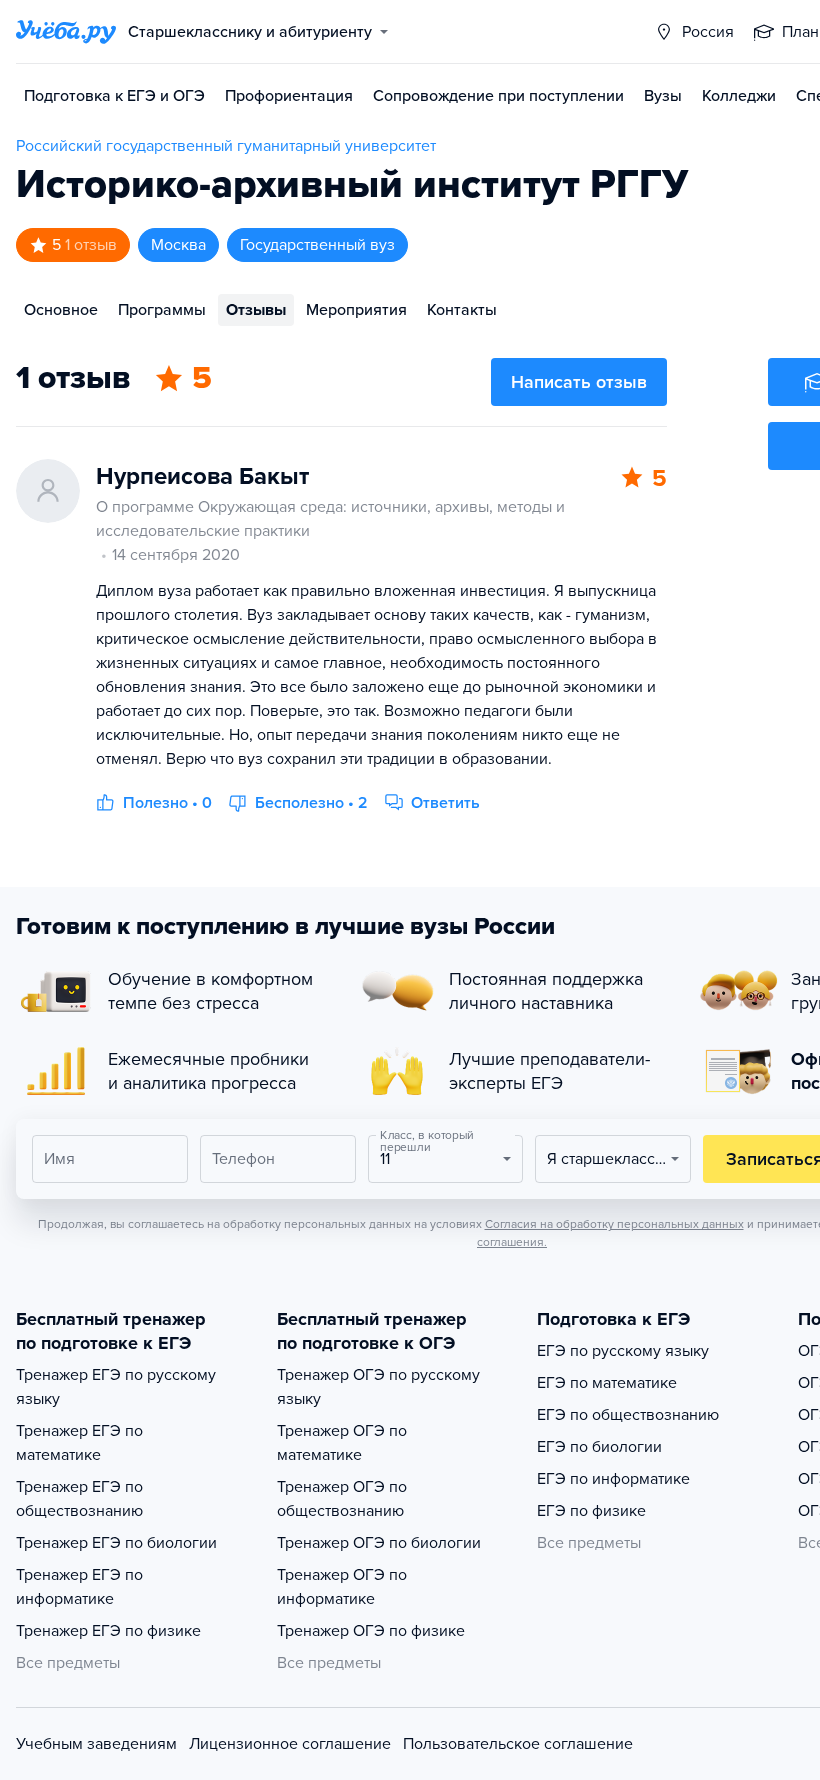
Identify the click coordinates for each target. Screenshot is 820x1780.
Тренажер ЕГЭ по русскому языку (116, 1387)
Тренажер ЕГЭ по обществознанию (79, 1499)
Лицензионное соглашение (290, 1744)
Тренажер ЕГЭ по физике (108, 1631)
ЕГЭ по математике (607, 1383)
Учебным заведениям (96, 1744)
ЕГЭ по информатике (613, 1479)
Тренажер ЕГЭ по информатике (79, 1587)
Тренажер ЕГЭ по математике (79, 1443)
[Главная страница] (66, 32)
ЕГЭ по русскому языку (623, 1351)
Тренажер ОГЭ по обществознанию (342, 1499)
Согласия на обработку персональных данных (614, 1224)
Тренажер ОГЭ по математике (342, 1443)
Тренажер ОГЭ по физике (371, 1631)
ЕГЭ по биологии (599, 1447)
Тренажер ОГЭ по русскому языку (378, 1387)
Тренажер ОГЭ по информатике (342, 1587)
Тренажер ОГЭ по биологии (379, 1543)
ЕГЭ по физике (591, 1511)
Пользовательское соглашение (518, 1744)
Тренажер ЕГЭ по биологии (116, 1543)
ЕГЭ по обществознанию (628, 1415)
